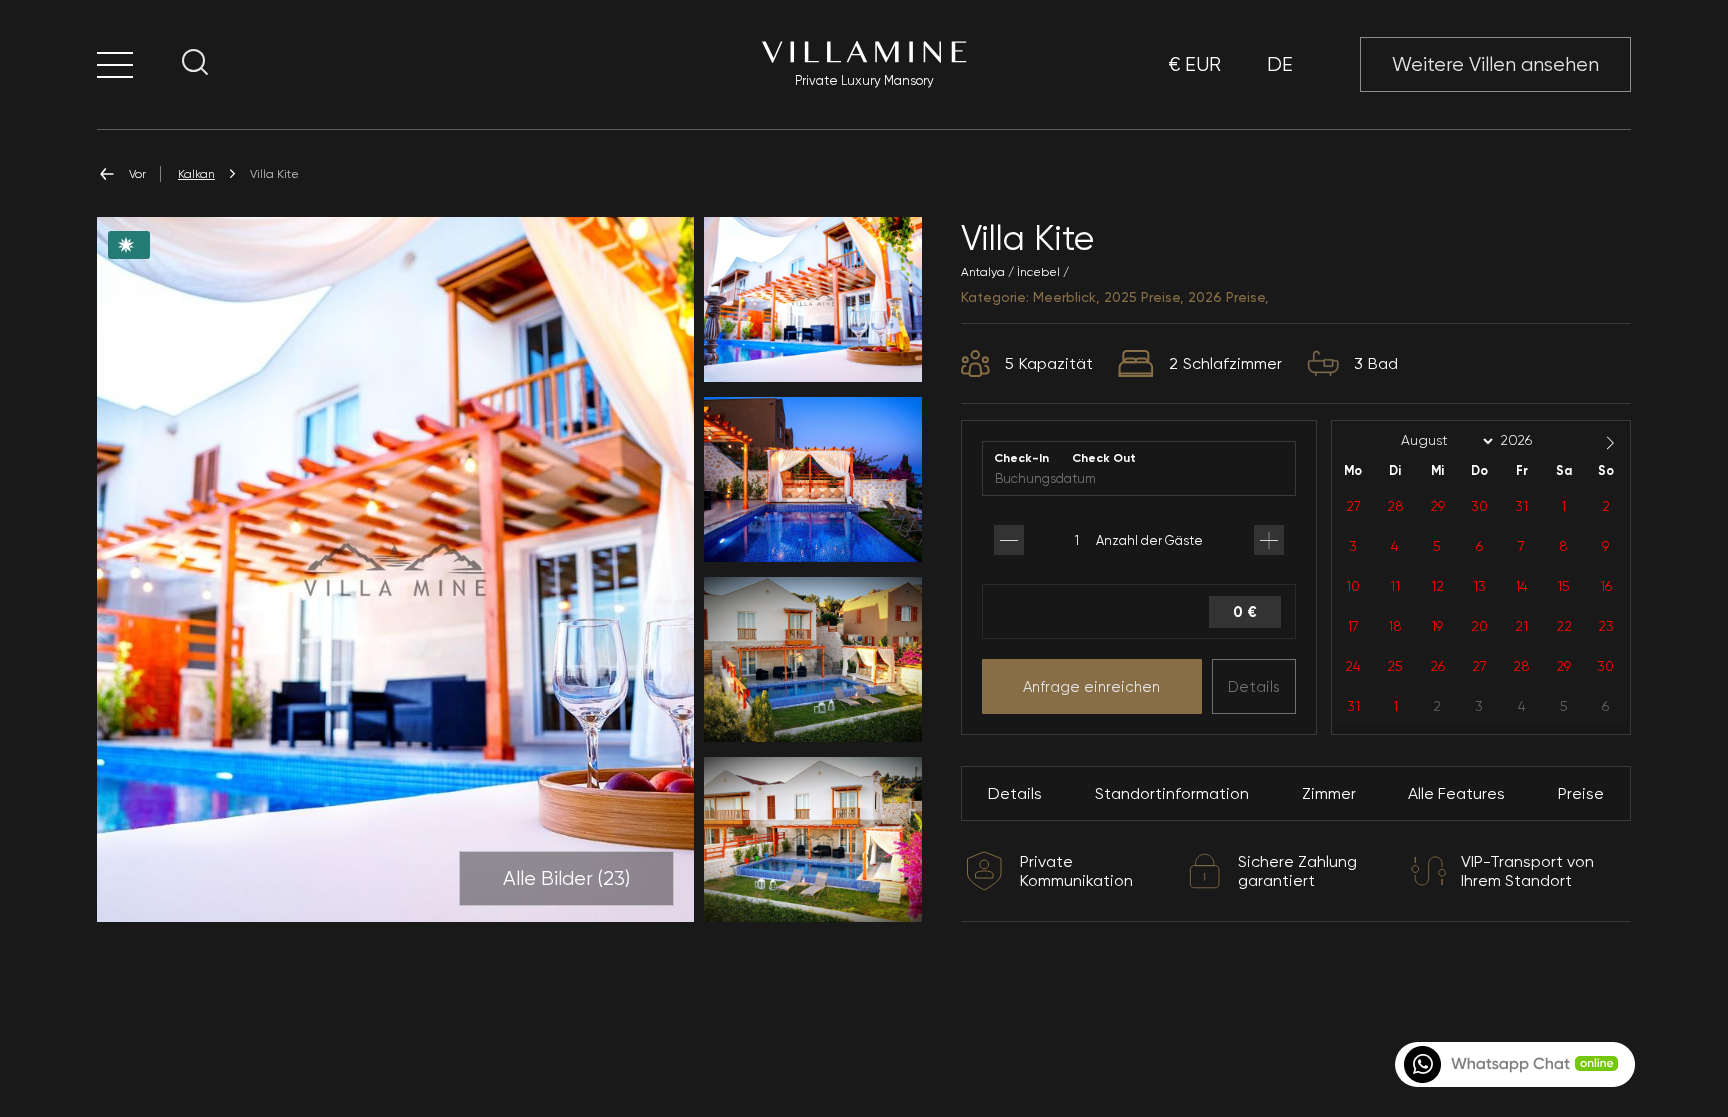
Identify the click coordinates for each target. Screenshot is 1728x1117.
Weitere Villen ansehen (1495, 64)
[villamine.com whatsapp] (1513, 1064)
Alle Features (1456, 793)
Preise (1581, 793)
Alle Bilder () (566, 878)
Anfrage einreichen (1091, 687)
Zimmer (1329, 793)
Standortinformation (1172, 793)
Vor (137, 174)
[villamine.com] (115, 64)
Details (1254, 687)
